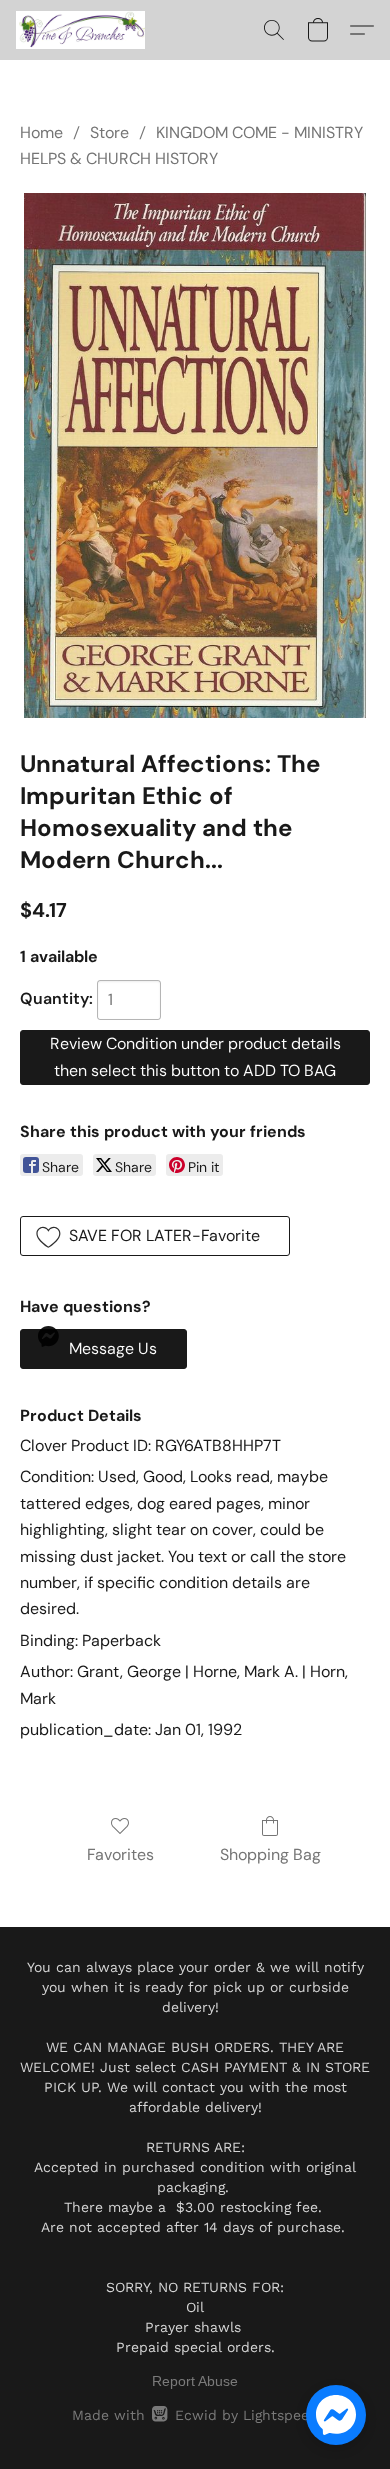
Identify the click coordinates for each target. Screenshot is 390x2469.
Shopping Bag (270, 1854)
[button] (84, 30)
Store (109, 132)
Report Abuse (195, 2381)
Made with (194, 2415)
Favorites (120, 1854)
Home (41, 132)
